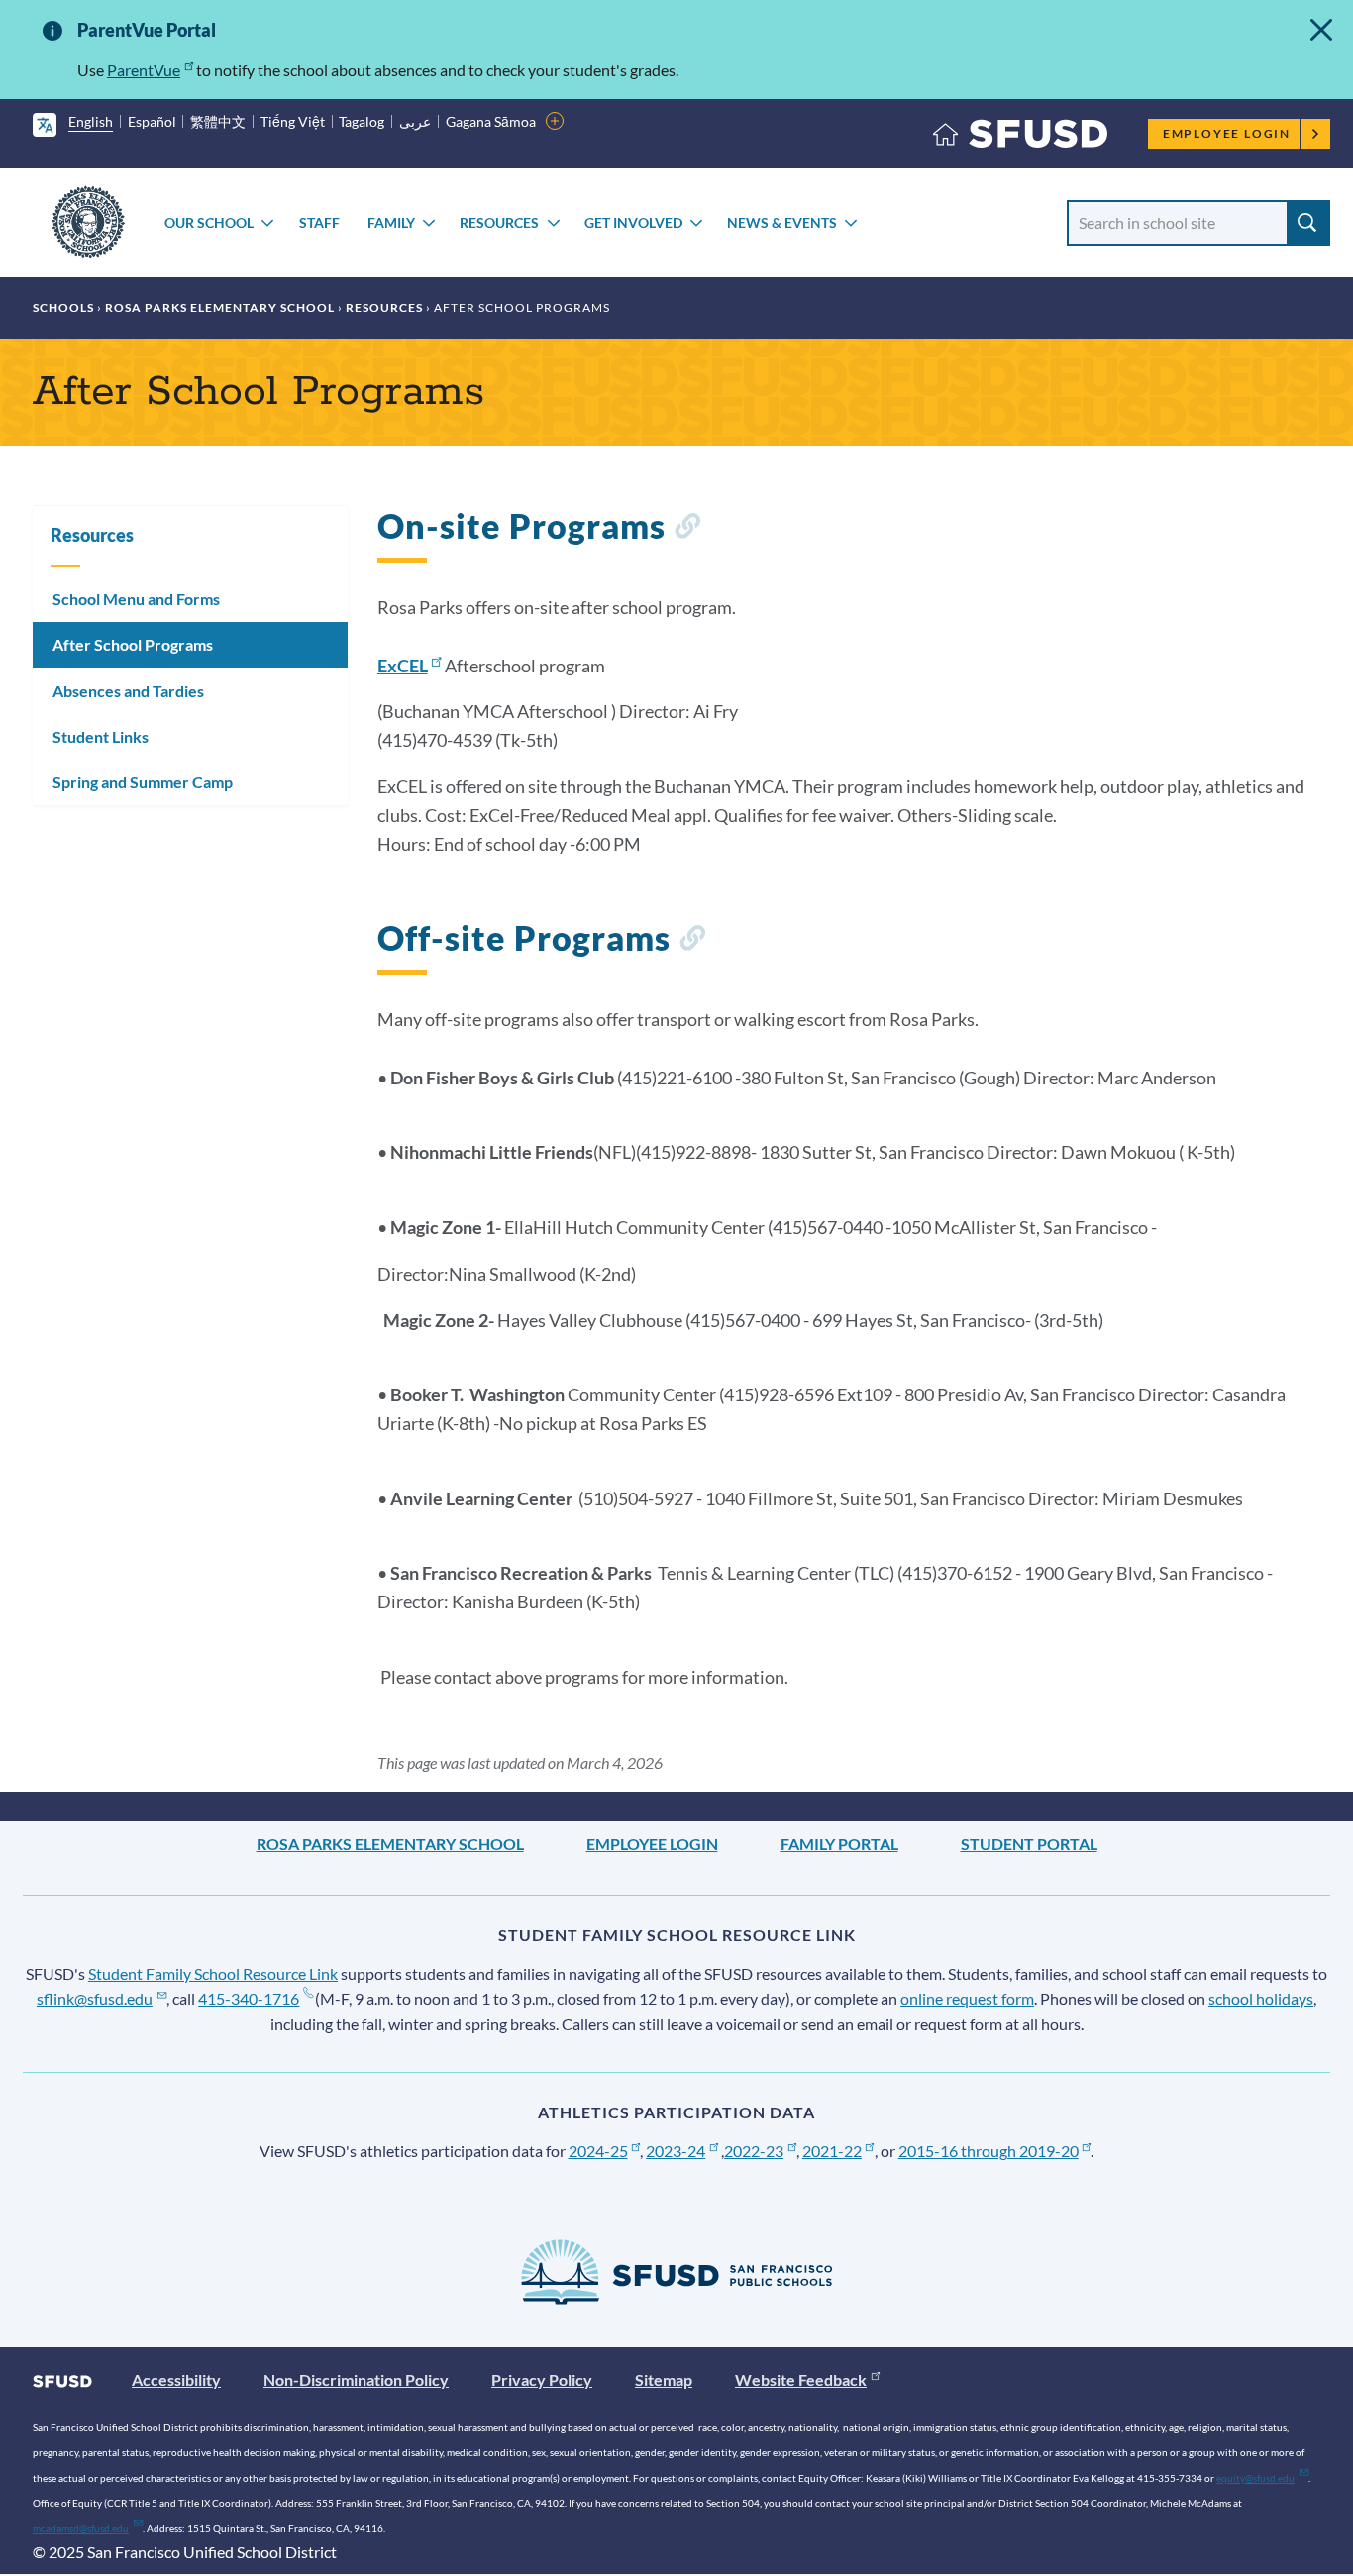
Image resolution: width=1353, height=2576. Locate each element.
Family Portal (839, 1844)
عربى (415, 121)
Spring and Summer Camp (143, 782)
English (91, 121)
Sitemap (664, 2379)
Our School (209, 222)
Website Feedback (801, 2379)
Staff (319, 222)
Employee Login (1227, 133)
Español (152, 121)
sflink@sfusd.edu (95, 1998)
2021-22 (832, 2151)
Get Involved (633, 222)
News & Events (782, 222)
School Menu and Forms (136, 599)
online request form (967, 1998)
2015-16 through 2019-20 (989, 2151)
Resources (499, 222)
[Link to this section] (687, 529)
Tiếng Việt (293, 121)
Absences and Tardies (128, 691)
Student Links (101, 736)
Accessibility (176, 2379)
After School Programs (133, 644)
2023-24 (676, 2151)
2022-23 (754, 2151)
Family (391, 222)
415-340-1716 (249, 1998)
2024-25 (598, 2151)
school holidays (1261, 1998)
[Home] (1020, 138)
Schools (63, 308)
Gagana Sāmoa (491, 121)
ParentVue (144, 70)
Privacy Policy (542, 2379)
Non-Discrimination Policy (356, 2379)
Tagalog (362, 121)
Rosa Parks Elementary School (220, 308)
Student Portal (1029, 1844)
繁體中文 (218, 121)
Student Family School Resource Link (213, 1973)
